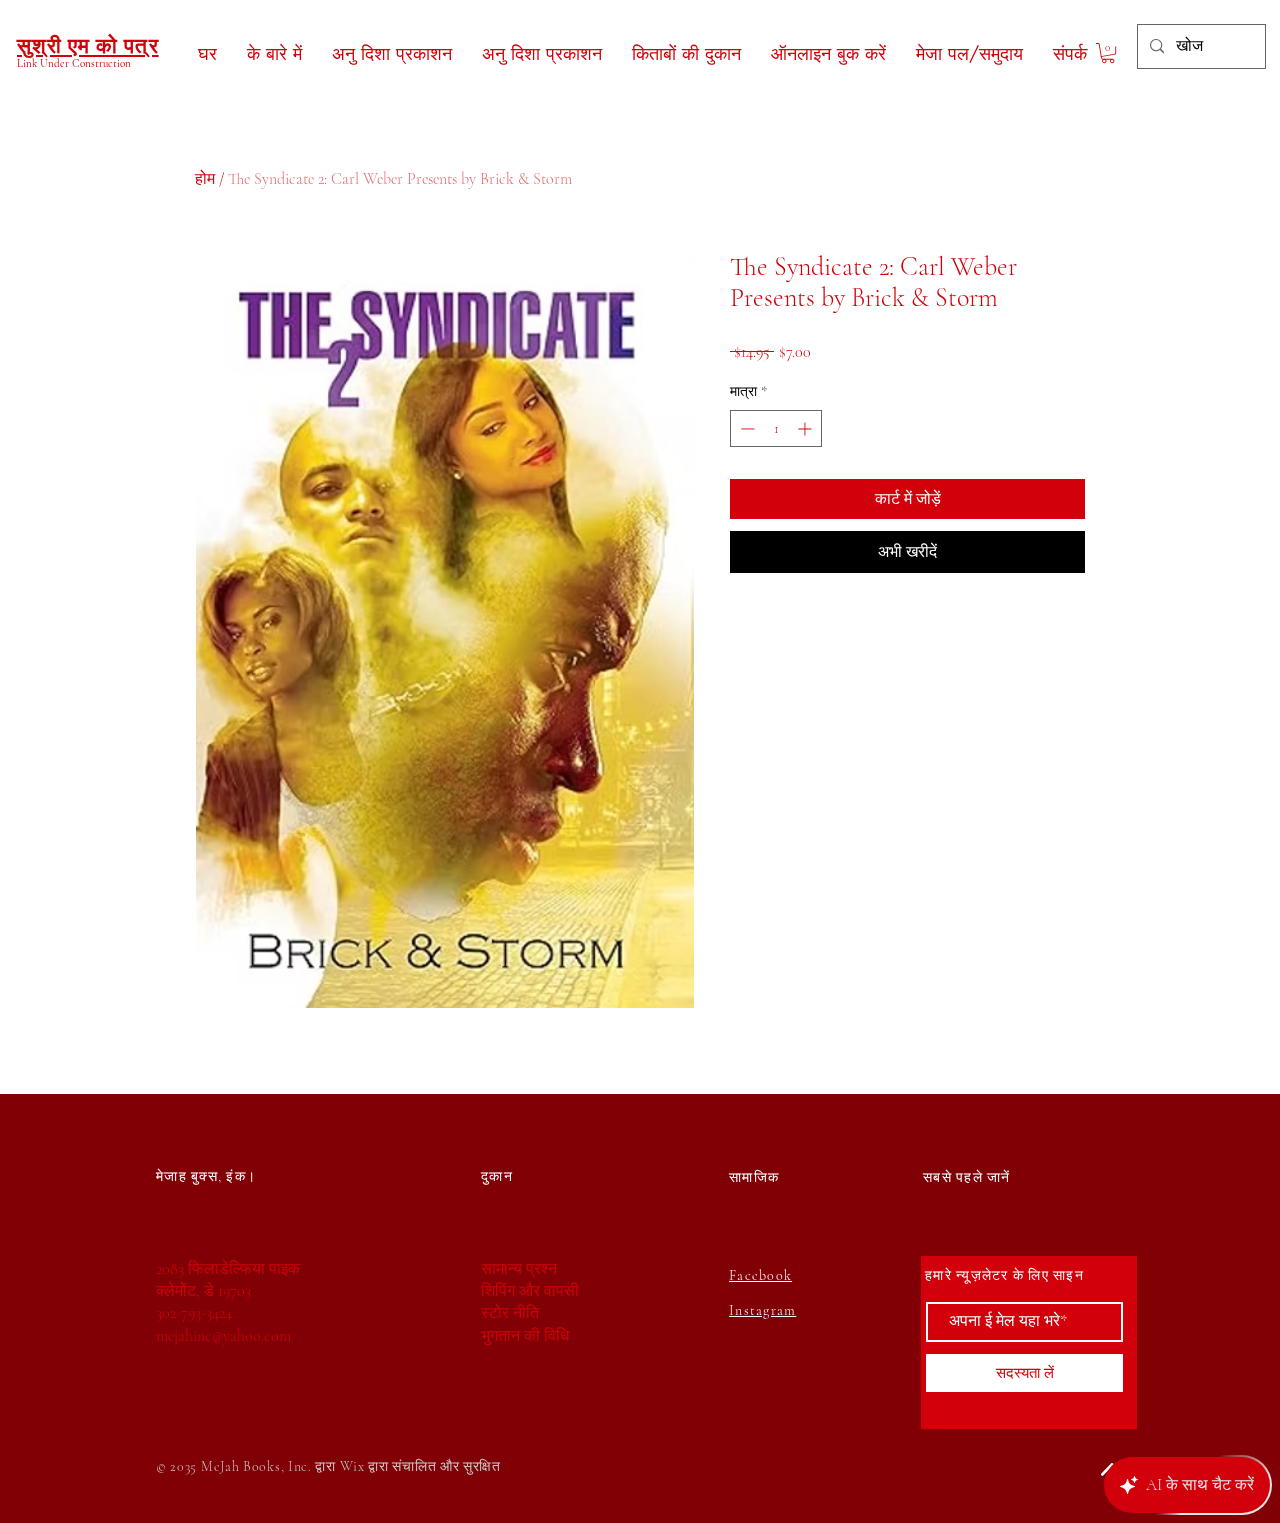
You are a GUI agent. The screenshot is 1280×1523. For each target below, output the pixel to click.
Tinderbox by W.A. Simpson (234, 1413)
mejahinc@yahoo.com (223, 1336)
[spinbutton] (776, 428)
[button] (1108, 53)
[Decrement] (745, 428)
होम (205, 179)
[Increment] (806, 428)
